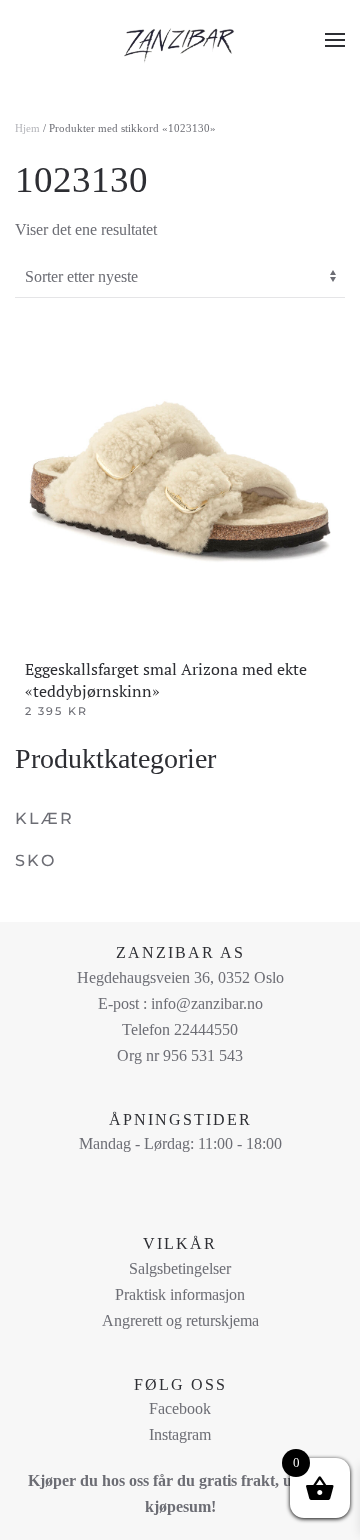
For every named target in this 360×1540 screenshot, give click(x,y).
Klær (44, 818)
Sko (35, 860)
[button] (335, 40)
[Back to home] (180, 40)
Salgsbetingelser (180, 1268)
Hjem (27, 128)
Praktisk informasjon (180, 1294)
